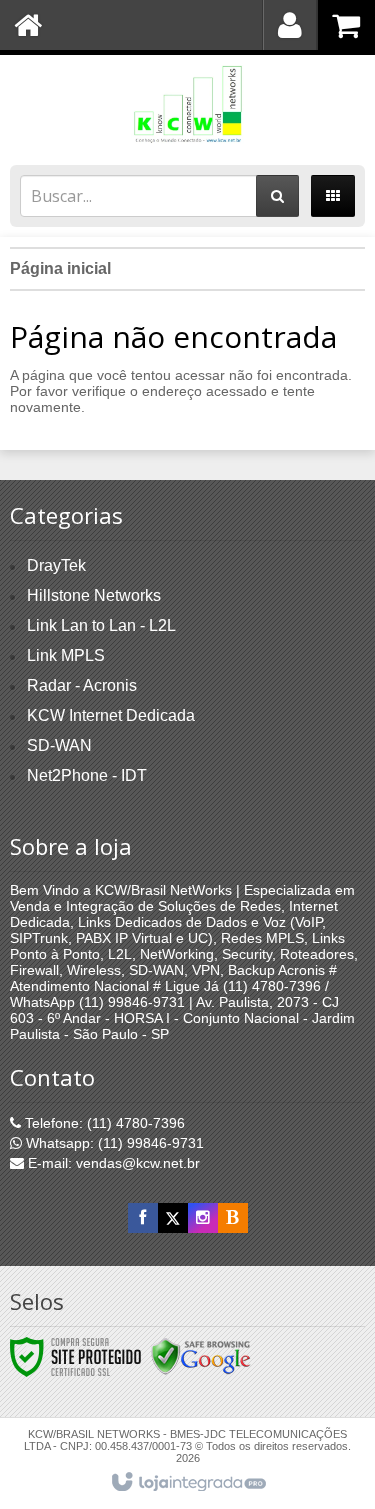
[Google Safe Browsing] (201, 1356)
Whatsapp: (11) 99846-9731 (113, 1143)
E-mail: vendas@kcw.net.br (112, 1163)
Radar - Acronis (82, 685)
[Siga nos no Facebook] (143, 1218)
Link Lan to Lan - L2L (101, 625)
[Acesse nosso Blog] (233, 1218)
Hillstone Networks (94, 595)
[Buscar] (277, 196)
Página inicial (60, 268)
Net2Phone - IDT (87, 775)
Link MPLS (66, 655)
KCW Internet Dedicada (111, 715)
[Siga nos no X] (173, 1218)
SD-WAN (59, 745)
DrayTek (56, 565)
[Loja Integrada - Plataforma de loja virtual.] (187, 1483)
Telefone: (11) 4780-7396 (103, 1123)
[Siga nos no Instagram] (203, 1218)
